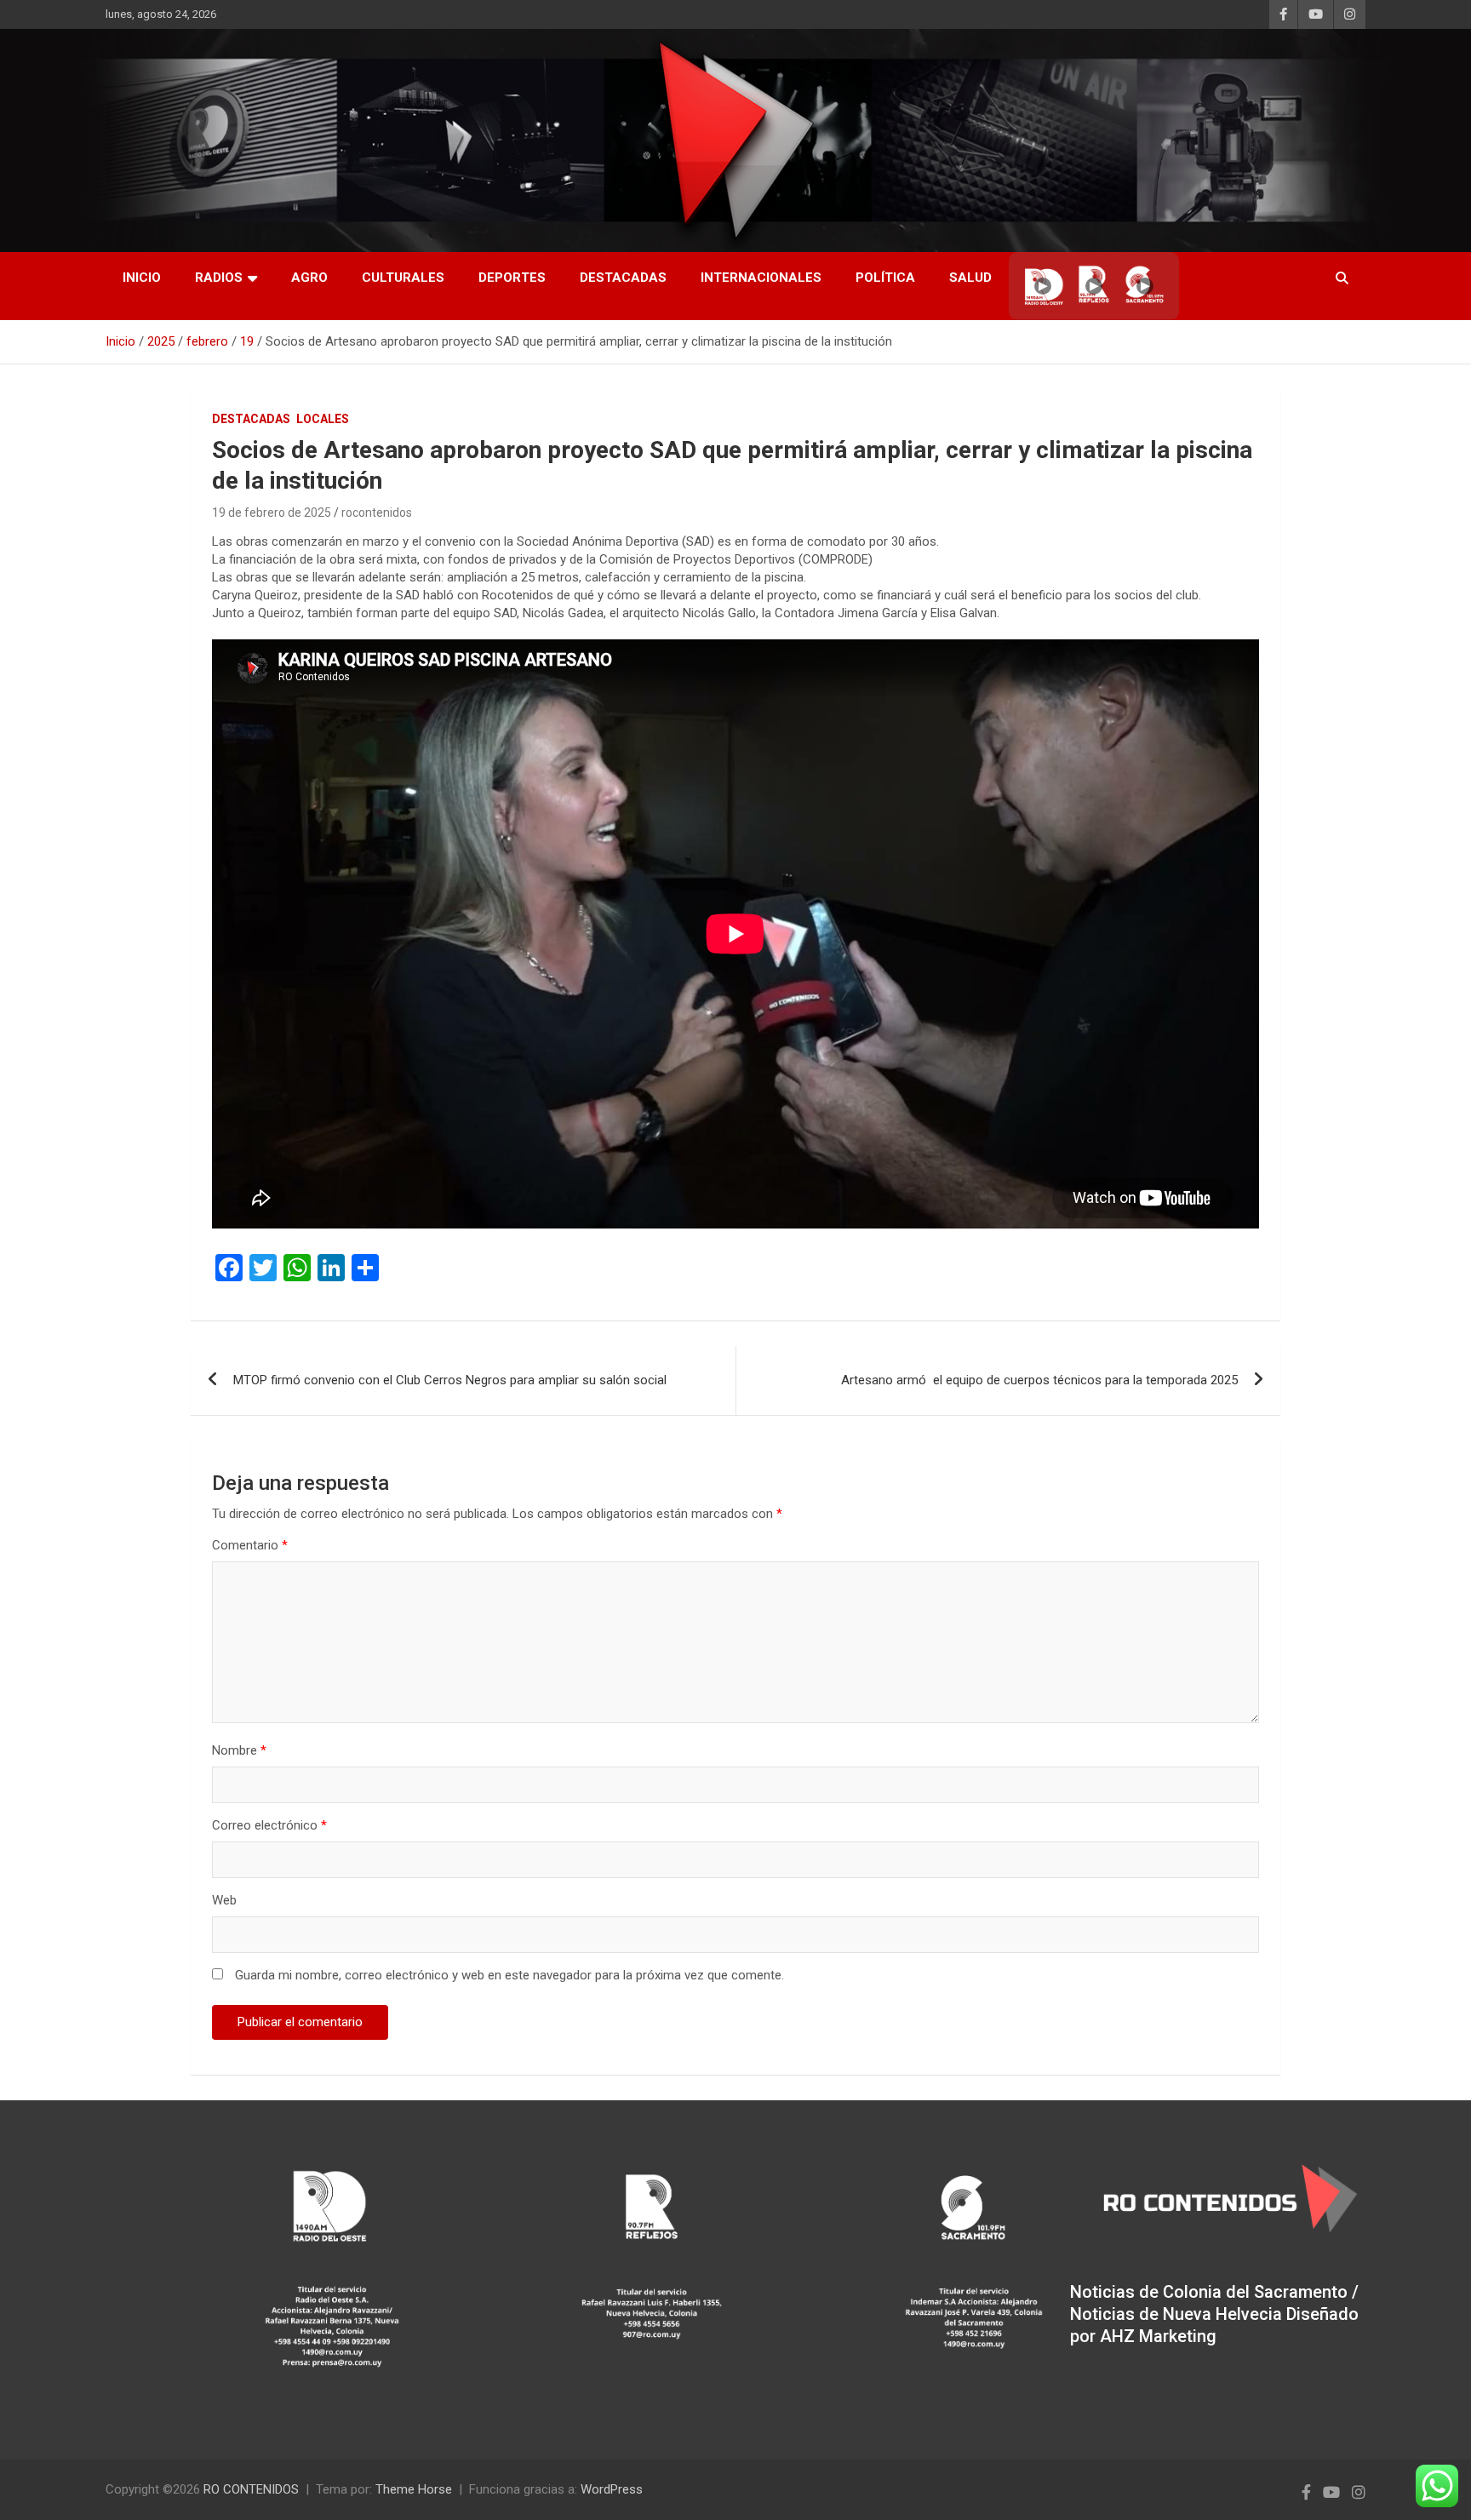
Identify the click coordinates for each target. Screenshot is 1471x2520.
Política (885, 278)
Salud (970, 278)
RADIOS (219, 278)
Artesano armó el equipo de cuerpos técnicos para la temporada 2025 (1039, 1380)
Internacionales (761, 278)
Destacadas (623, 278)
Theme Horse (414, 2489)
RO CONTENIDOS (251, 2489)
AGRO (309, 278)
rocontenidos (377, 513)
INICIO (142, 278)
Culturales (403, 278)
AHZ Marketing (1158, 2336)
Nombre (239, 1750)
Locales (323, 419)
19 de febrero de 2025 (272, 513)
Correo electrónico (269, 1825)
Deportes (512, 278)
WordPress (612, 2489)
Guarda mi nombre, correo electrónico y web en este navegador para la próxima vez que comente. (509, 1975)
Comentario (250, 1545)
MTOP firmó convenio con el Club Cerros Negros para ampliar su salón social (450, 1380)
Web (224, 1900)
